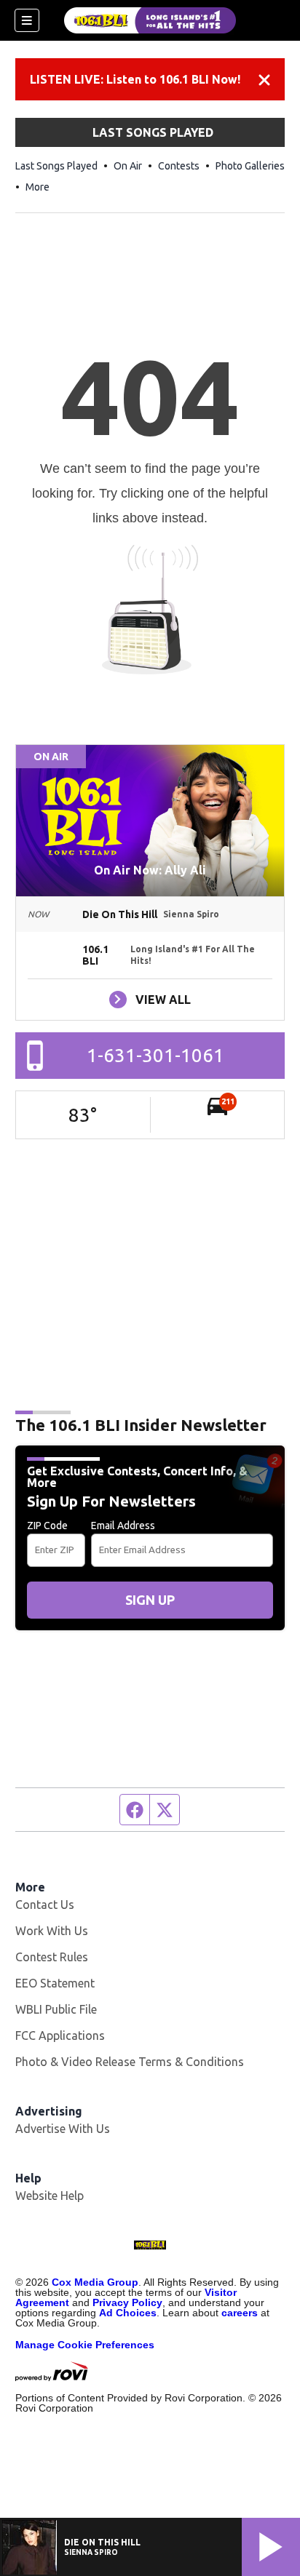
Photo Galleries (250, 166)
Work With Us (52, 1931)
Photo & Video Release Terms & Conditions (130, 2062)
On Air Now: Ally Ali (150, 870)
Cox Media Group (95, 2282)
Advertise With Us (63, 2129)
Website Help (50, 2196)
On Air (128, 166)
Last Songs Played (56, 166)
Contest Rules (52, 1957)
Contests (179, 166)
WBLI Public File (56, 2009)
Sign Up (150, 1600)
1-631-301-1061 (155, 1055)
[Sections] (27, 20)
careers (240, 2313)
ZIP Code (47, 1526)
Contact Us (45, 1905)
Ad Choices (128, 2313)
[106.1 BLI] (150, 20)
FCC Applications (60, 2035)
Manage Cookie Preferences (85, 2345)
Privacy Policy (127, 2302)
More (37, 187)
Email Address (123, 1526)
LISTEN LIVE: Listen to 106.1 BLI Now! (135, 79)
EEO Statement (55, 1983)
